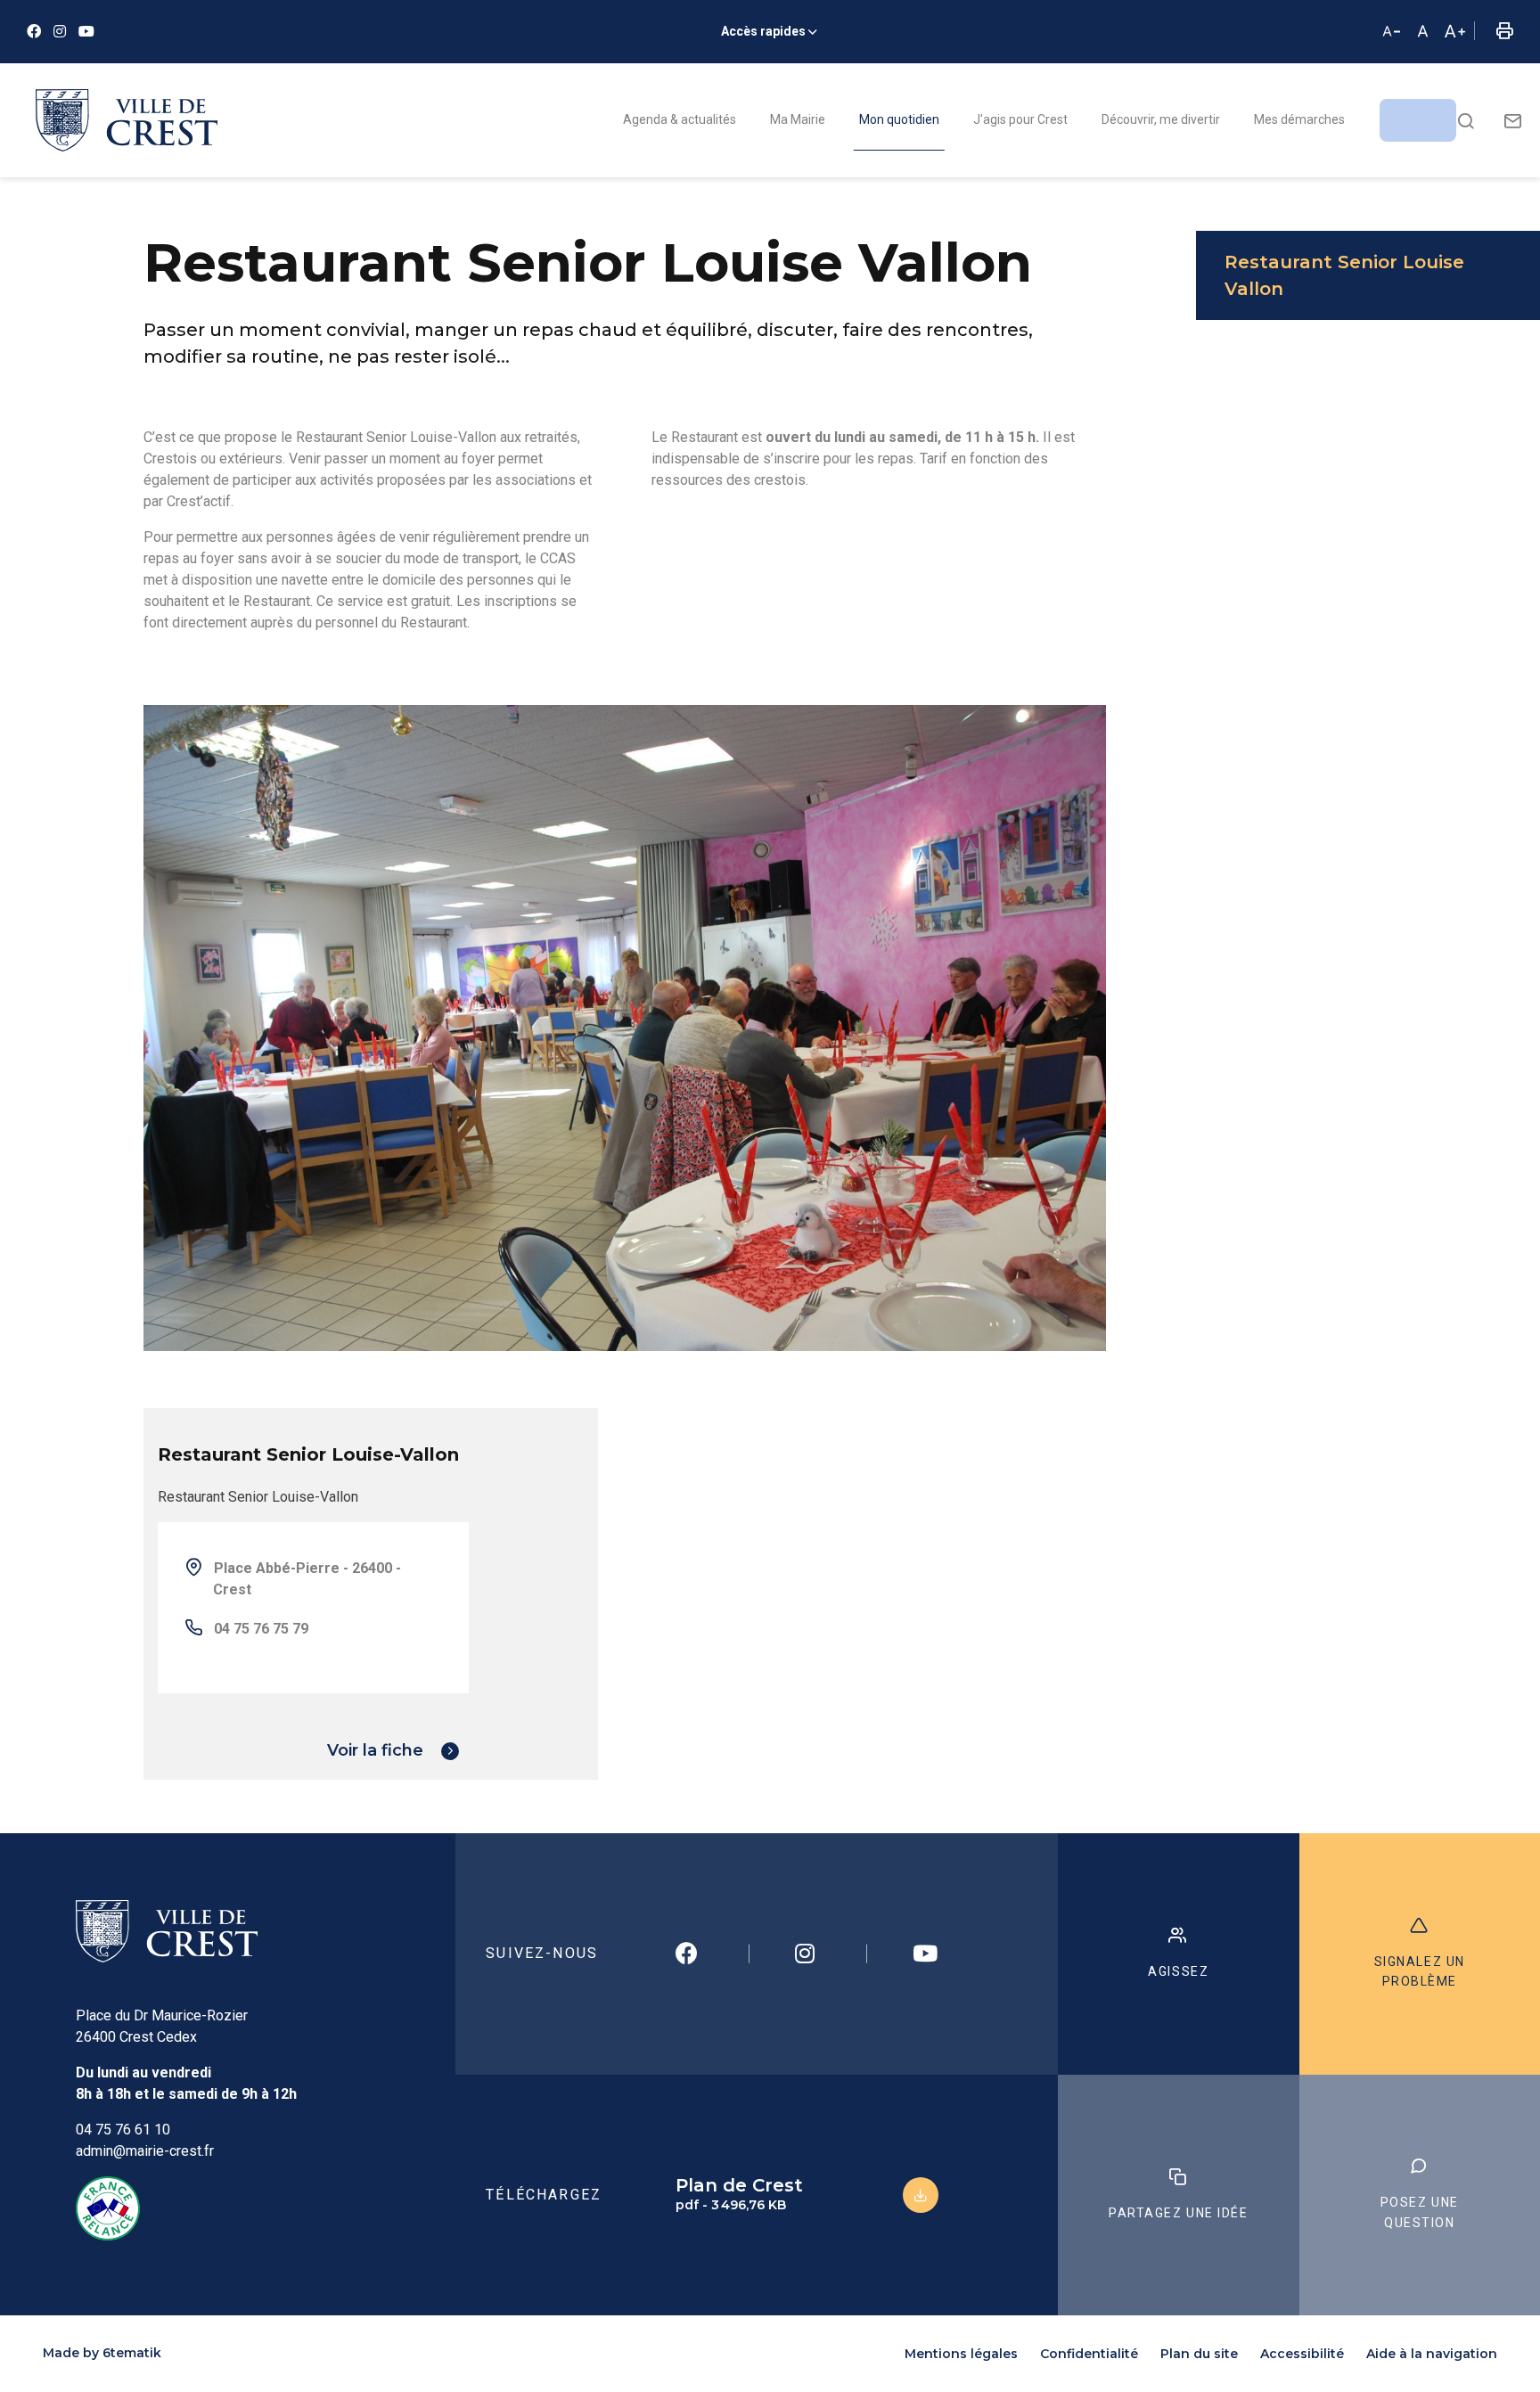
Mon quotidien (899, 119)
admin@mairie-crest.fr (145, 2151)
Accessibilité (1302, 2354)
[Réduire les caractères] (1391, 32)
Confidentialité (1089, 2354)
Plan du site (1199, 2354)
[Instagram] (60, 32)
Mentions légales (961, 2354)
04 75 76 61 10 (123, 2130)
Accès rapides (763, 31)
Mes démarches (1299, 119)
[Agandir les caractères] (1454, 32)
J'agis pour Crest (1020, 119)
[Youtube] (86, 32)
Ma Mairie (798, 119)
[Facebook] (34, 32)
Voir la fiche (375, 1750)
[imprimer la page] (1504, 32)
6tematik (132, 2353)
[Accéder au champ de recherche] (1466, 120)
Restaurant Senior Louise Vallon (1344, 275)
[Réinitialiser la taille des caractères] (1423, 32)
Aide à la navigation (1432, 2354)
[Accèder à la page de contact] (1513, 120)
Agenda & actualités (680, 119)
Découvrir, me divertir (1161, 119)
